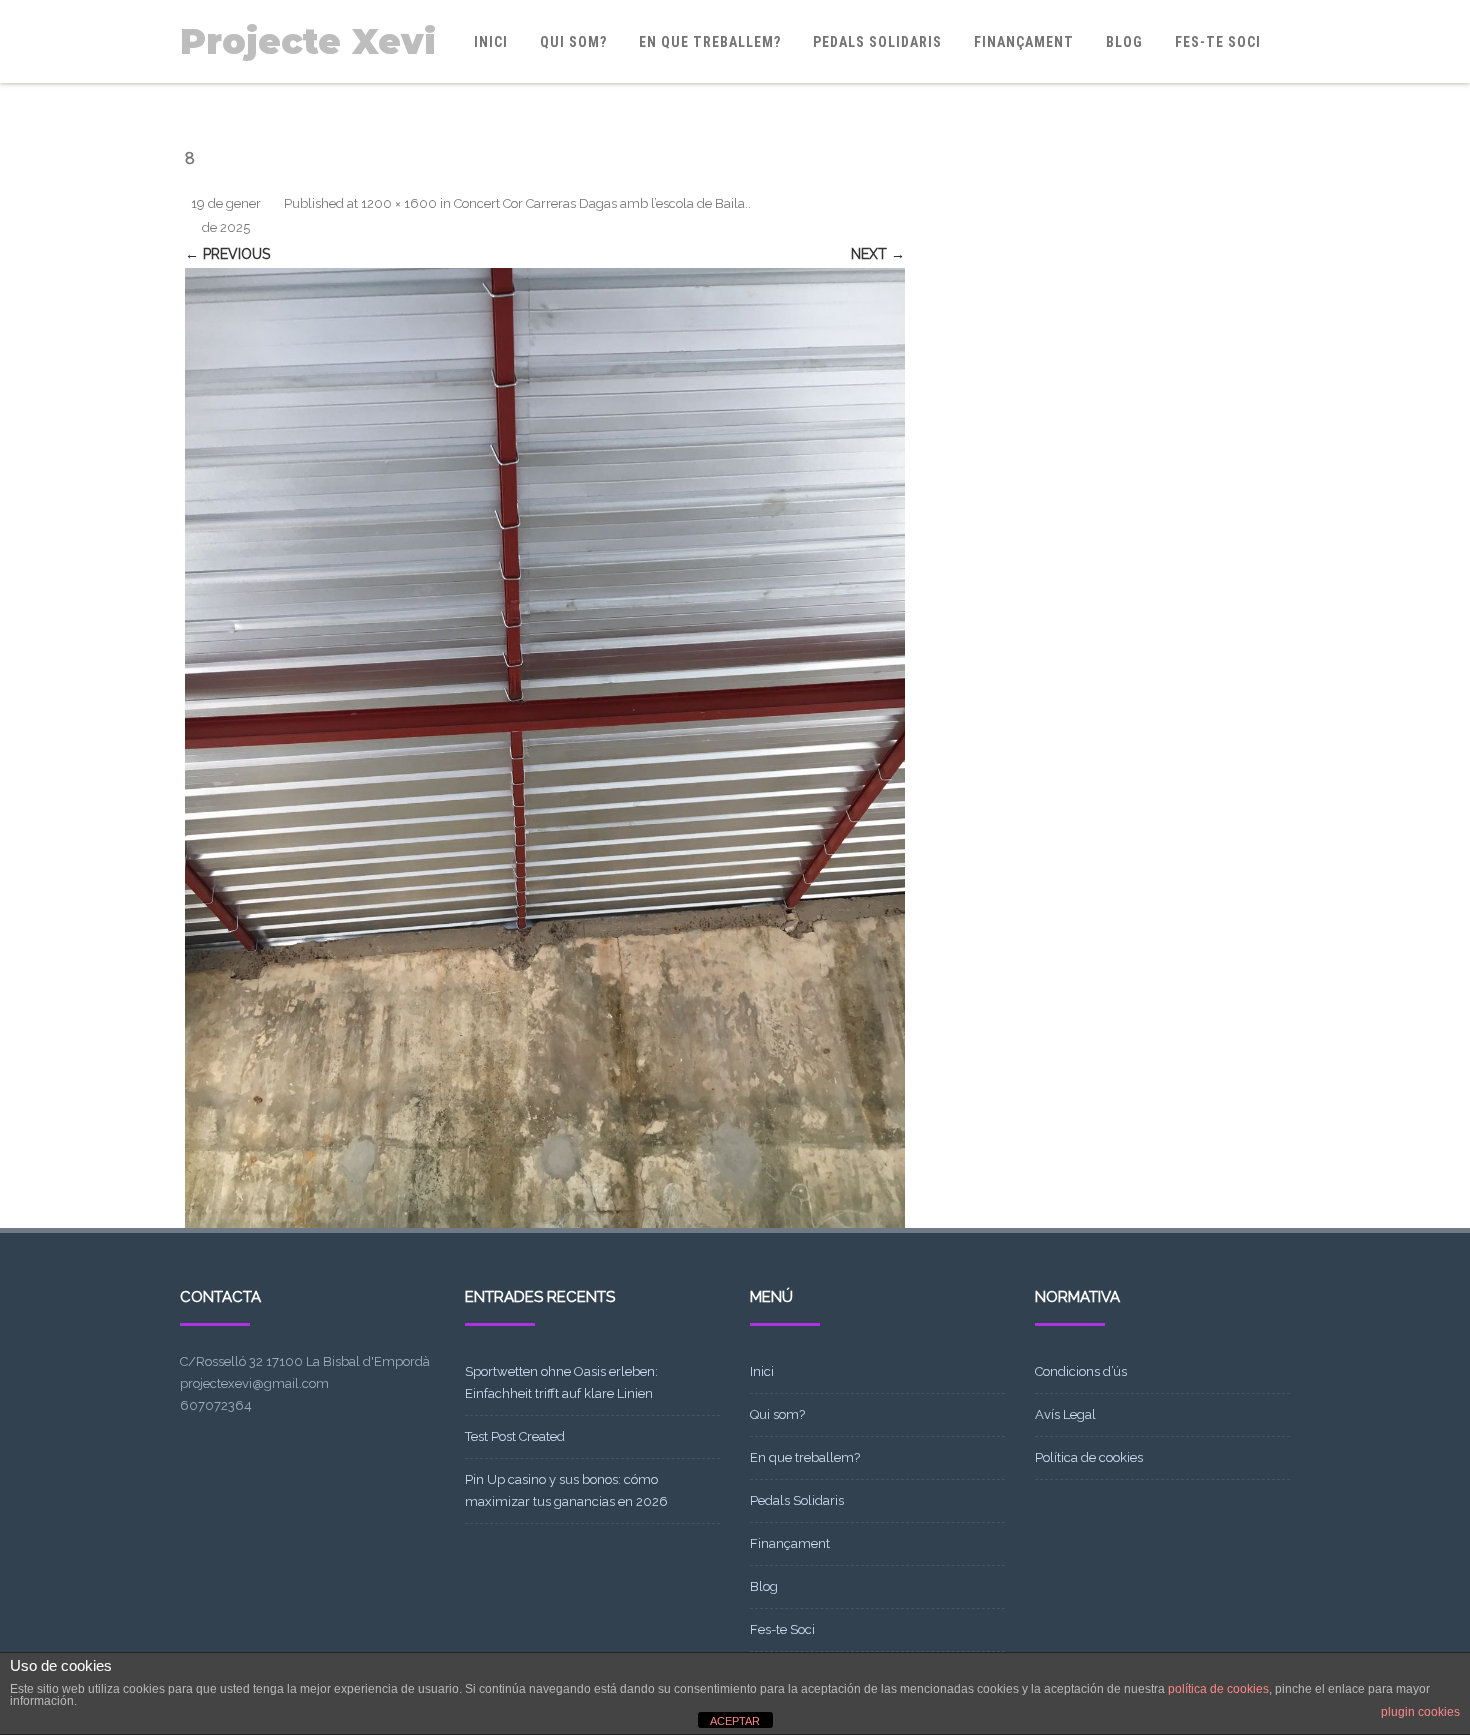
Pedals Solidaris (877, 42)
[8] (545, 748)
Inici (491, 42)
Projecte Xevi (308, 41)
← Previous (227, 254)
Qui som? (573, 42)
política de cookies (1218, 1689)
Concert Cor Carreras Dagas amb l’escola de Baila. (601, 203)
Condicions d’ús (1081, 1371)
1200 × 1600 (399, 203)
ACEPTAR (735, 1721)
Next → (878, 254)
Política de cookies (1089, 1457)
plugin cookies (1420, 1712)
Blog (1124, 42)
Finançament (1024, 42)
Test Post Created (515, 1436)
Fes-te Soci (1218, 42)
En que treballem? (710, 42)
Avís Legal (1065, 1414)
